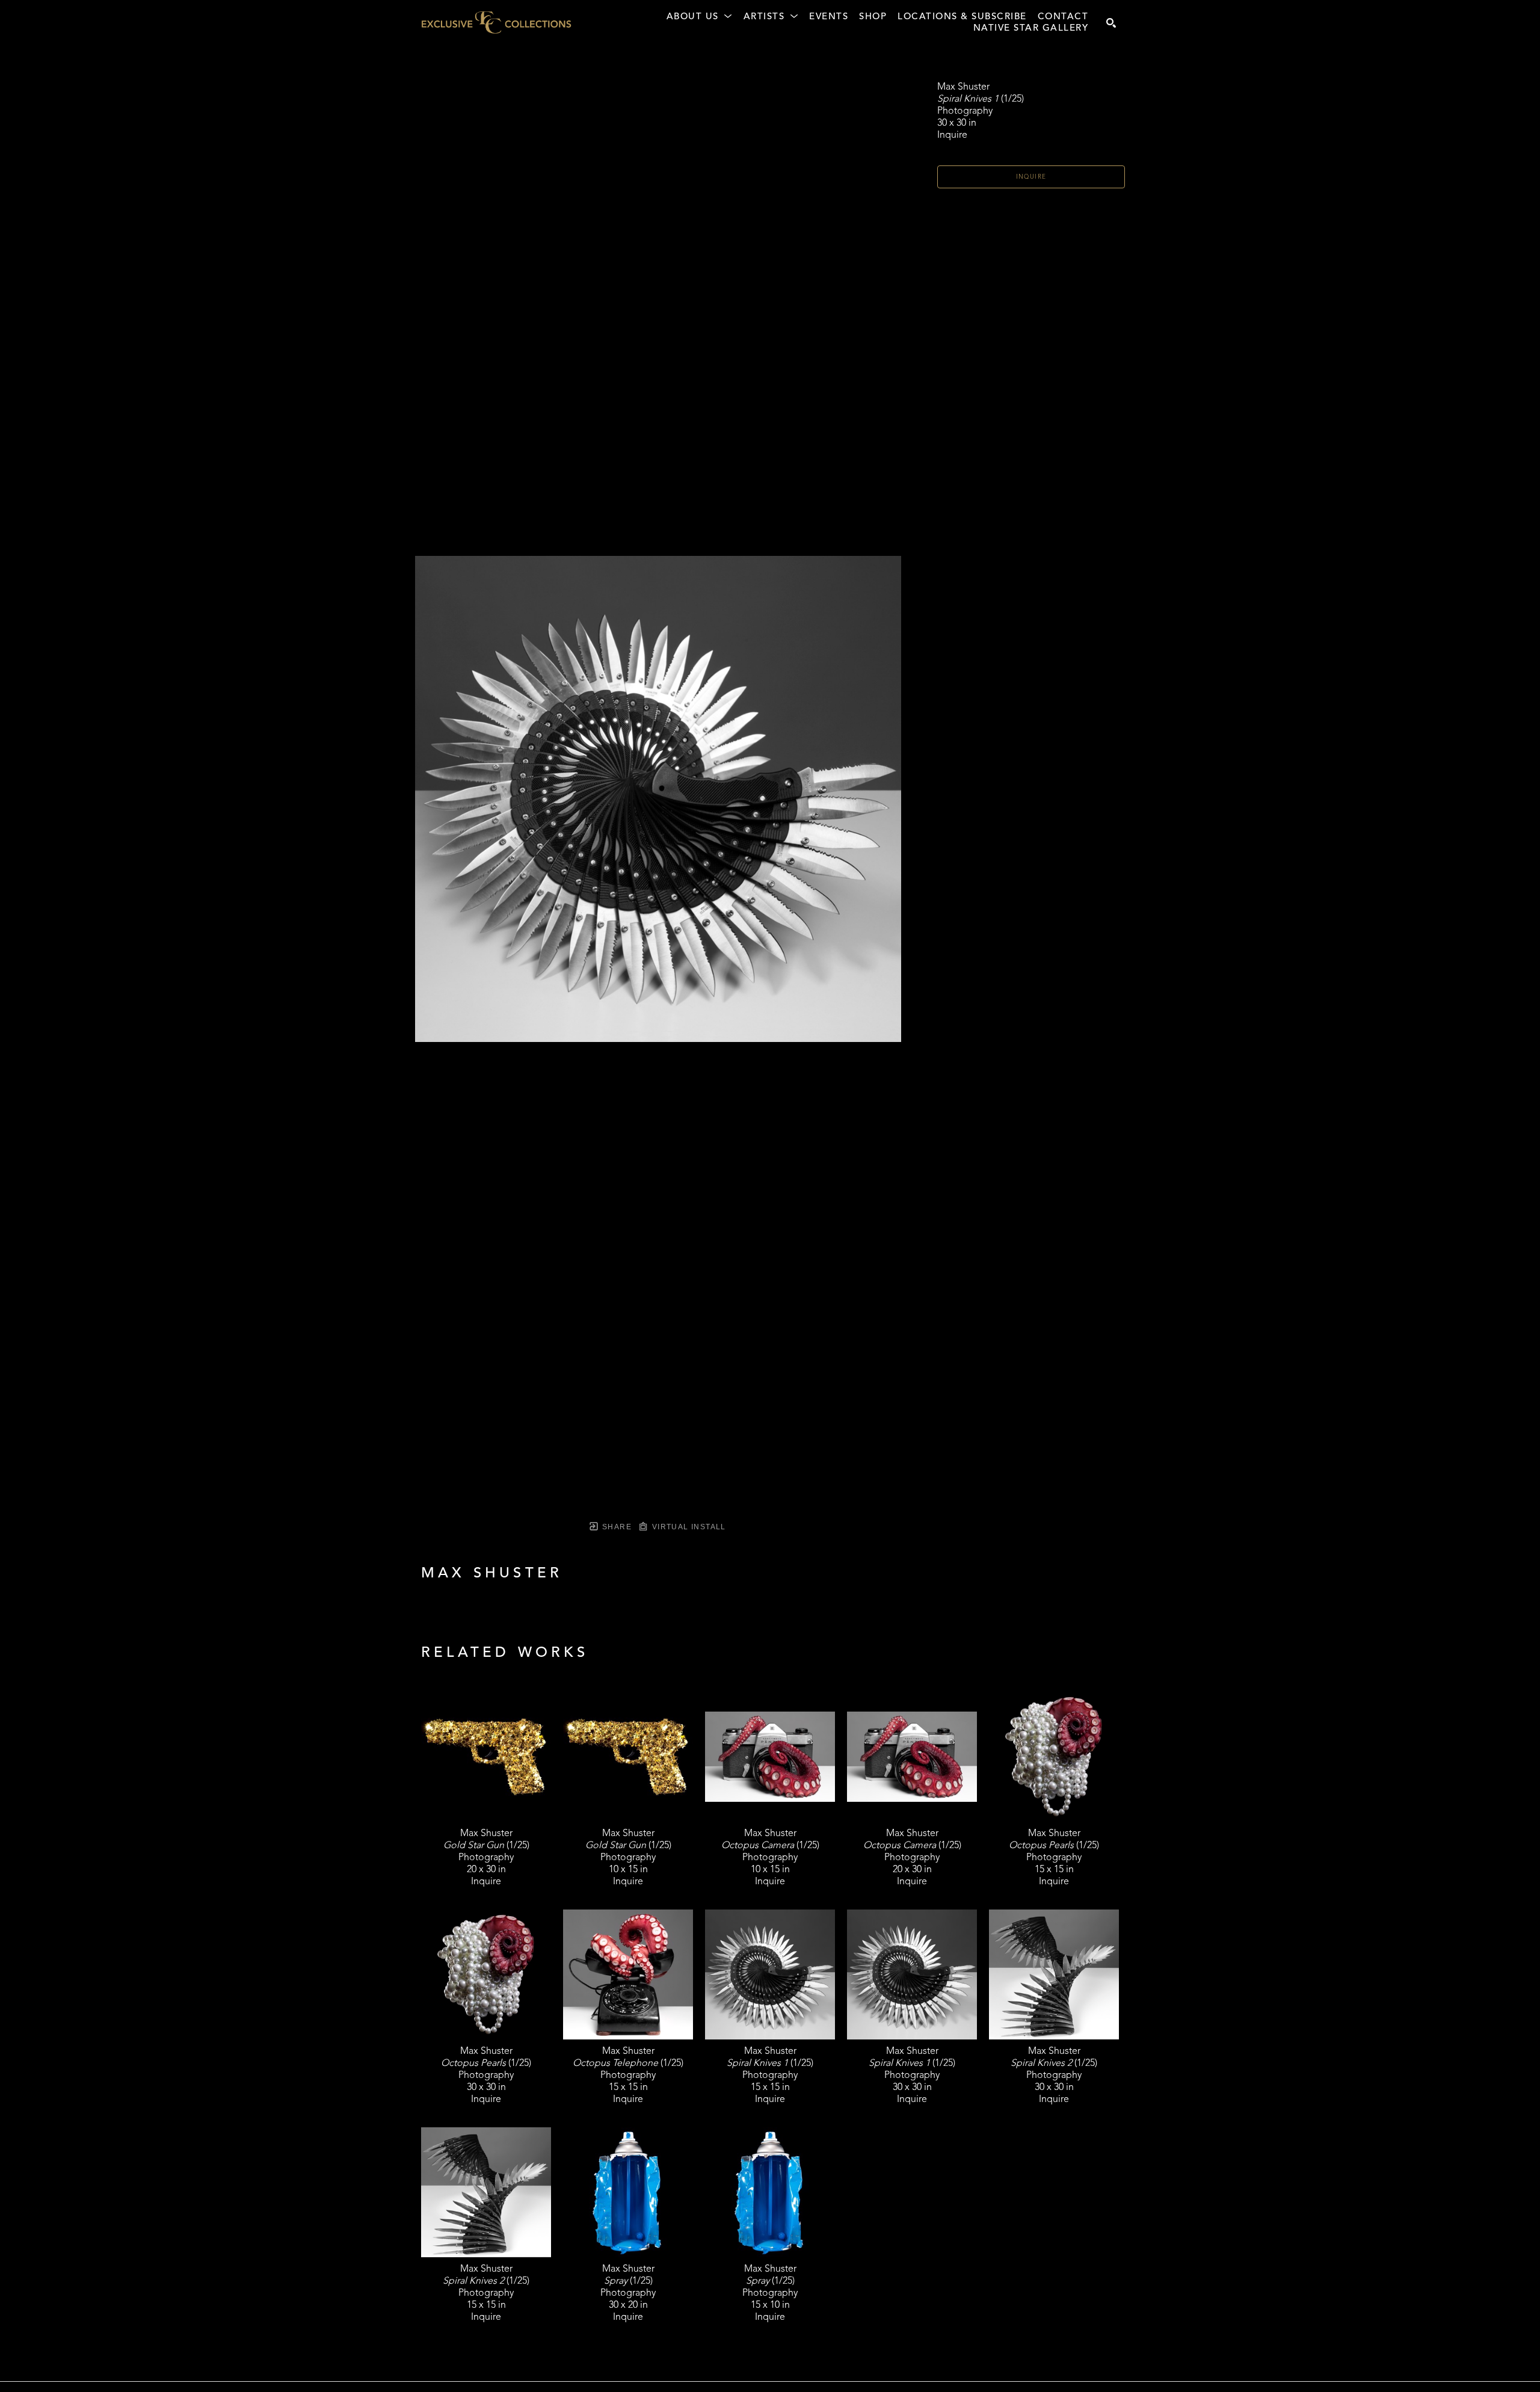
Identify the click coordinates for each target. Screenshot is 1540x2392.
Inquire (1031, 177)
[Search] (1111, 23)
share (616, 1527)
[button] (700, 17)
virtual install (687, 1527)
